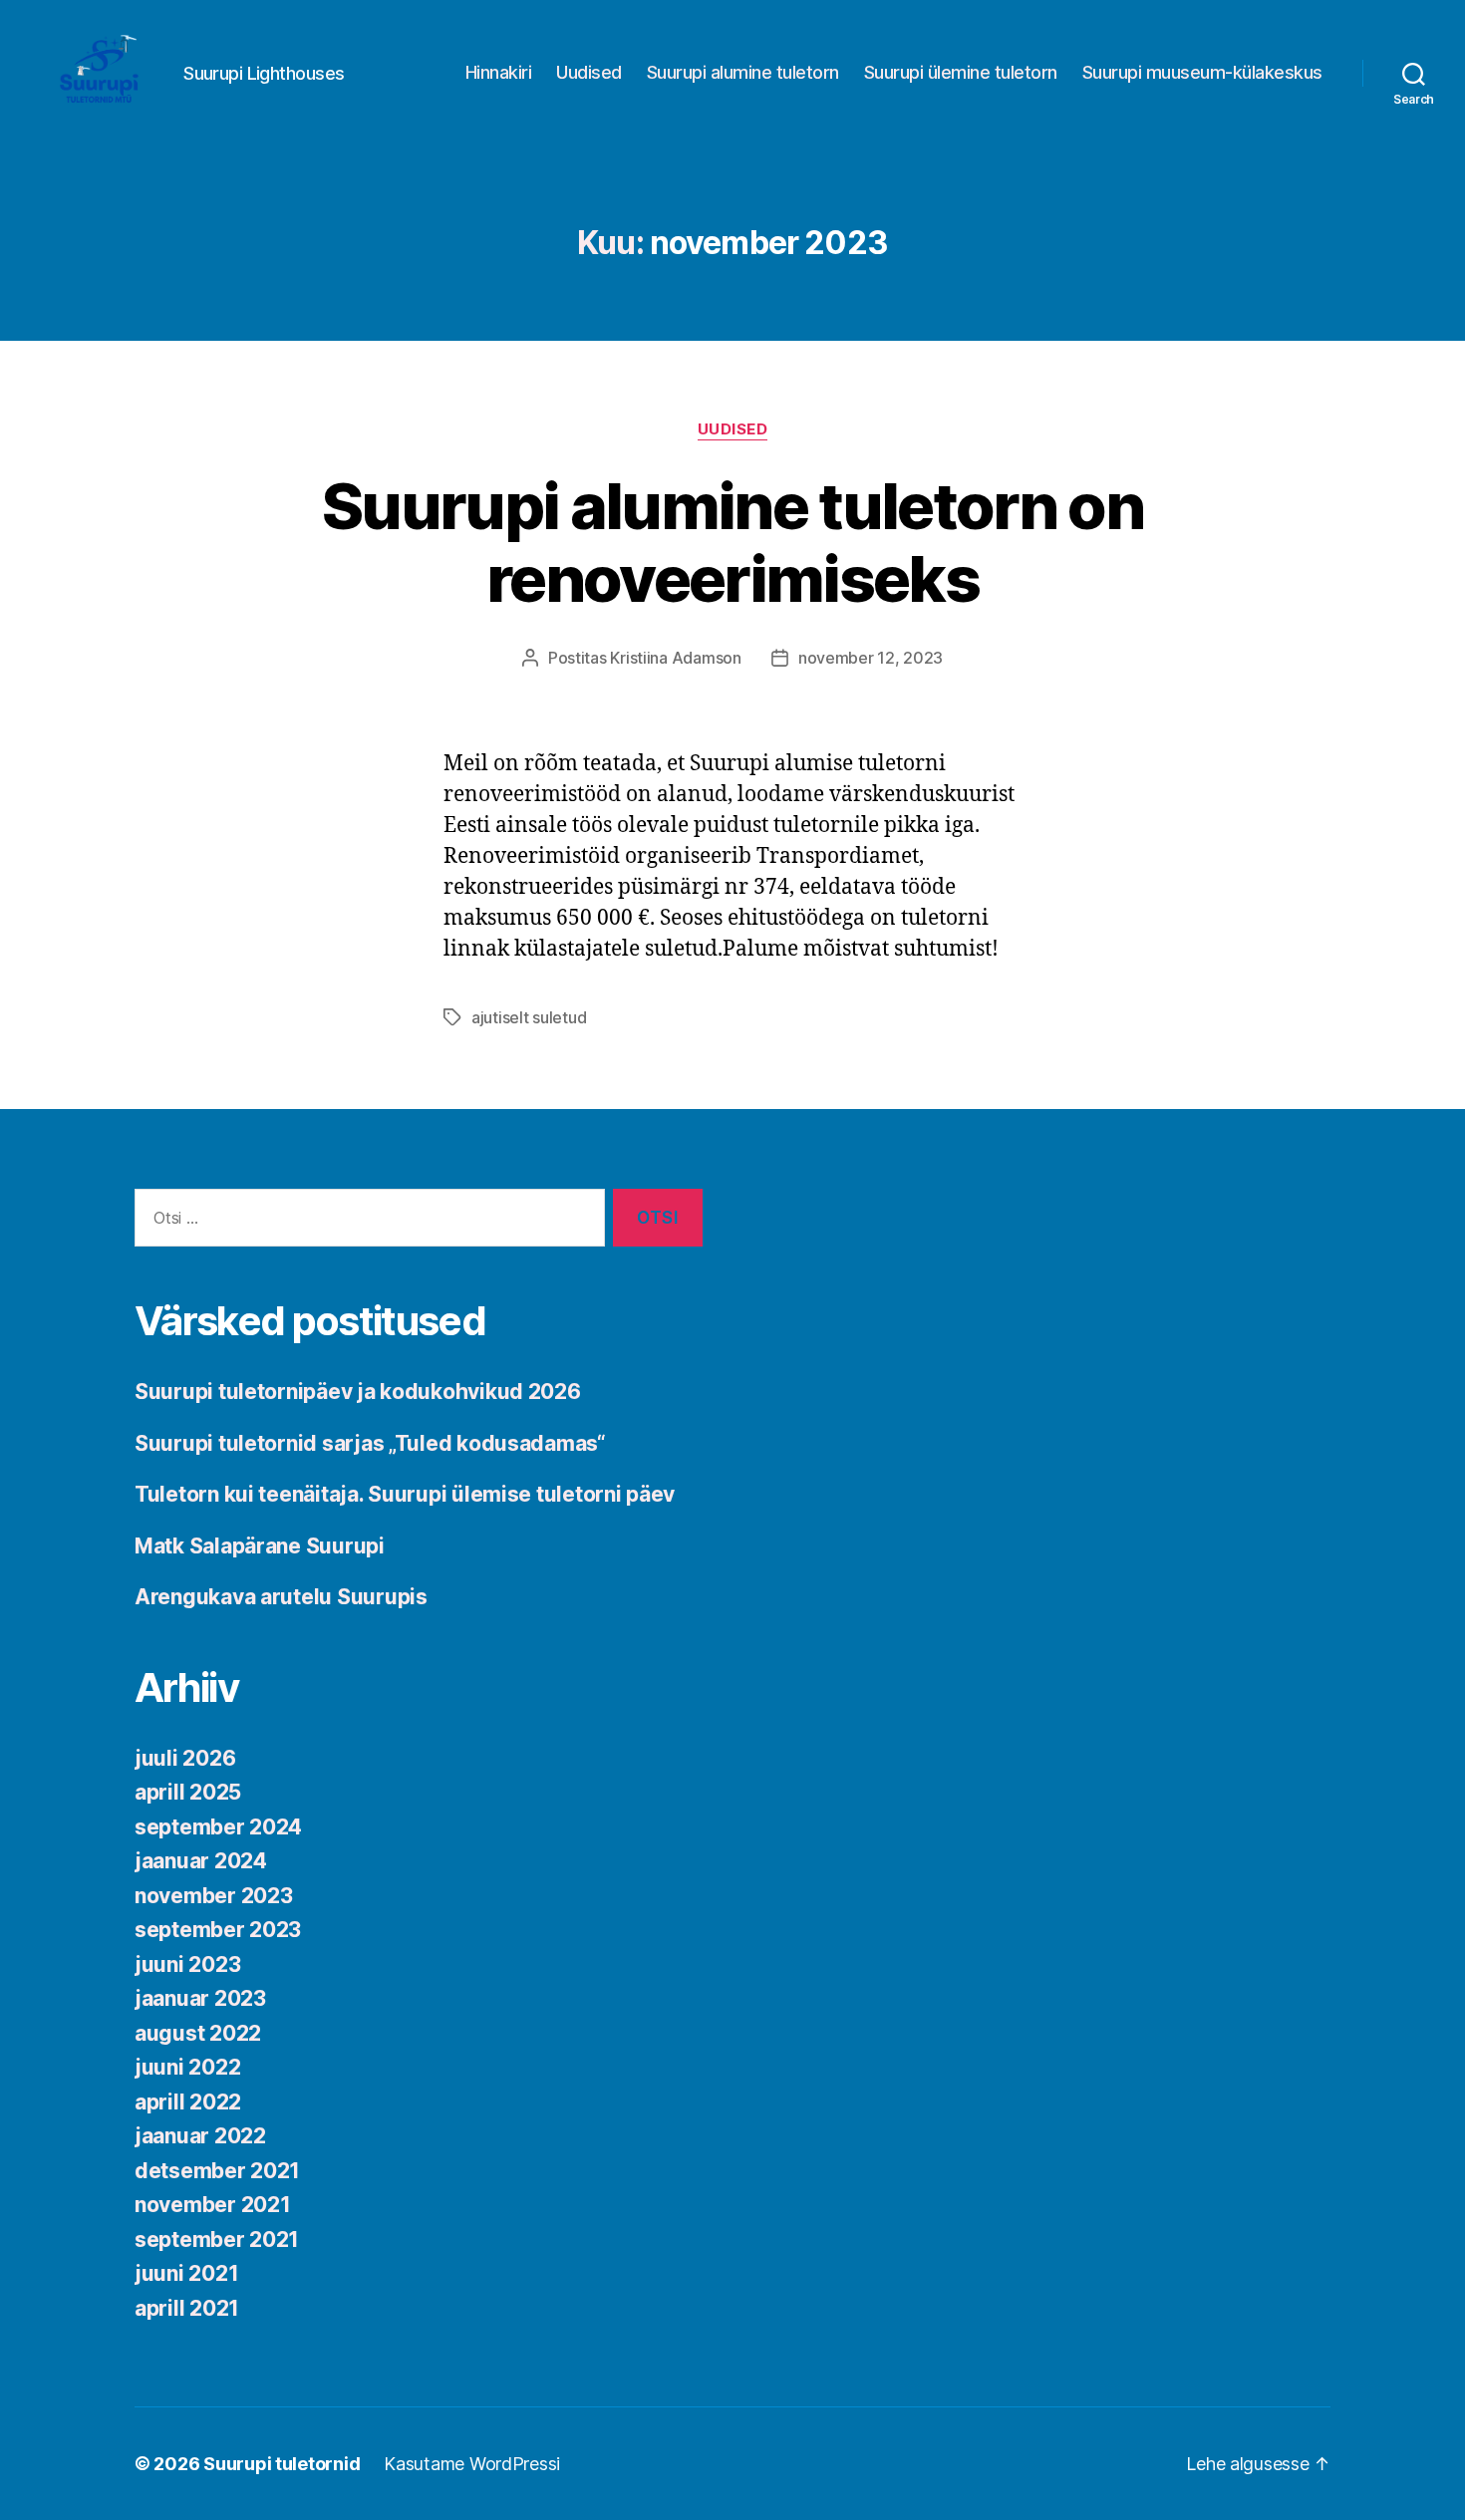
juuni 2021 (186, 2273)
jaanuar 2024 (201, 1861)
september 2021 (217, 2240)
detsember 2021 (217, 2171)
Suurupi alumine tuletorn (743, 72)
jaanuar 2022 (200, 2136)
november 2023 (214, 1896)
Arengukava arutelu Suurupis (281, 1597)
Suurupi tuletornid (282, 2464)
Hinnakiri (499, 72)
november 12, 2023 (871, 658)
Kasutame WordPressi (472, 2464)
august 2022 (198, 2033)
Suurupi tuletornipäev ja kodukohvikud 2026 (358, 1392)
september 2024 (218, 1827)
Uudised (589, 72)
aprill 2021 (187, 2308)
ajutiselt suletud (529, 1017)
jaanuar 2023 (200, 1998)
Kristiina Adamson (675, 658)
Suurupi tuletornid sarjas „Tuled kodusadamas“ (370, 1443)
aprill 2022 (188, 2102)
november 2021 (213, 2205)
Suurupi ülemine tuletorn (961, 72)
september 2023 (218, 1930)
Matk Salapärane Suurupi (260, 1546)
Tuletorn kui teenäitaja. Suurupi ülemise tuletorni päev (405, 1494)
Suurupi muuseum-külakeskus (1202, 72)
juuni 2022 (187, 2067)
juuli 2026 (185, 1758)
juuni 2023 (187, 1964)
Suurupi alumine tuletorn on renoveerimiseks (732, 542)
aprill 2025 (188, 1792)
